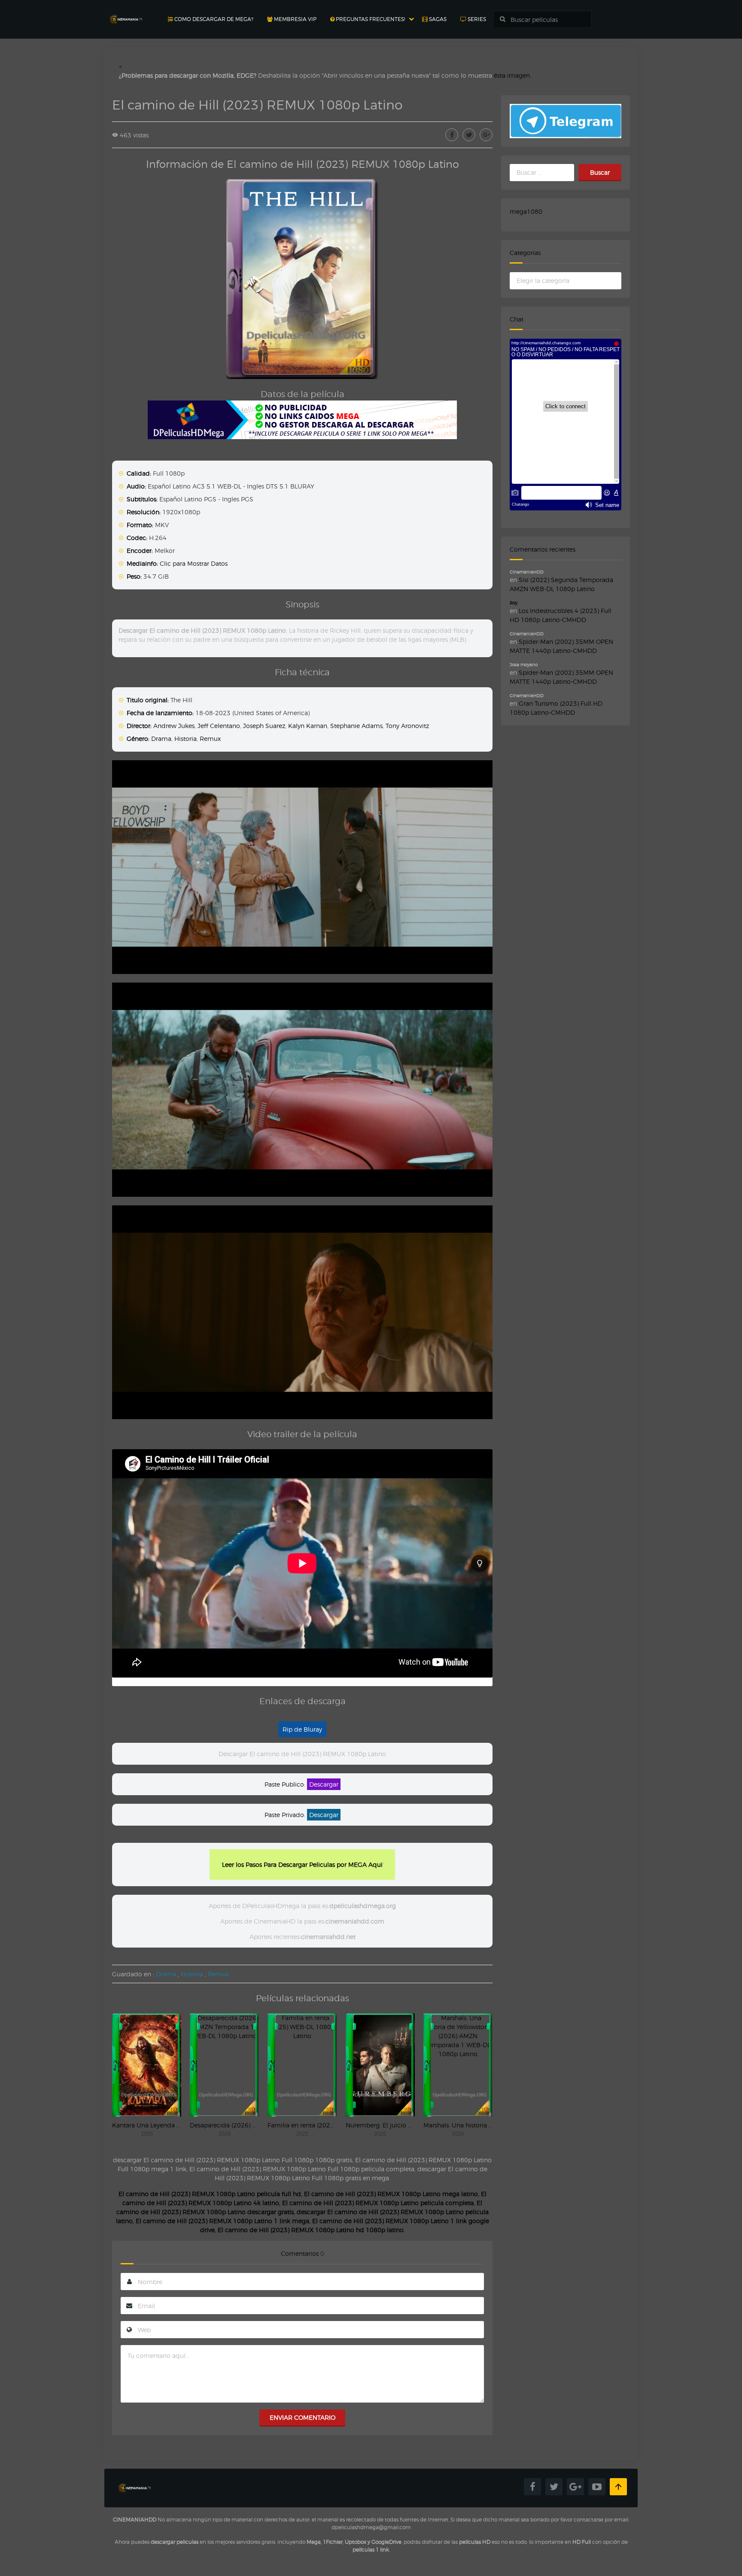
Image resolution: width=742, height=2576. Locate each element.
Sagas (437, 19)
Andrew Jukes (174, 726)
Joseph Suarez (264, 726)
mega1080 (526, 211)
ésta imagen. (512, 75)
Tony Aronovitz (407, 726)
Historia (185, 739)
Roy (514, 603)
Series (476, 19)
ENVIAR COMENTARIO (303, 2417)
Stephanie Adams (356, 726)
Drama (161, 739)
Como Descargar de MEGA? (213, 19)
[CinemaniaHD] (126, 11)
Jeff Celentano (219, 726)
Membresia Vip (295, 19)
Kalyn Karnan (308, 726)
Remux (210, 739)
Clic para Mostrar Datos (194, 563)
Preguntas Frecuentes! (370, 19)
